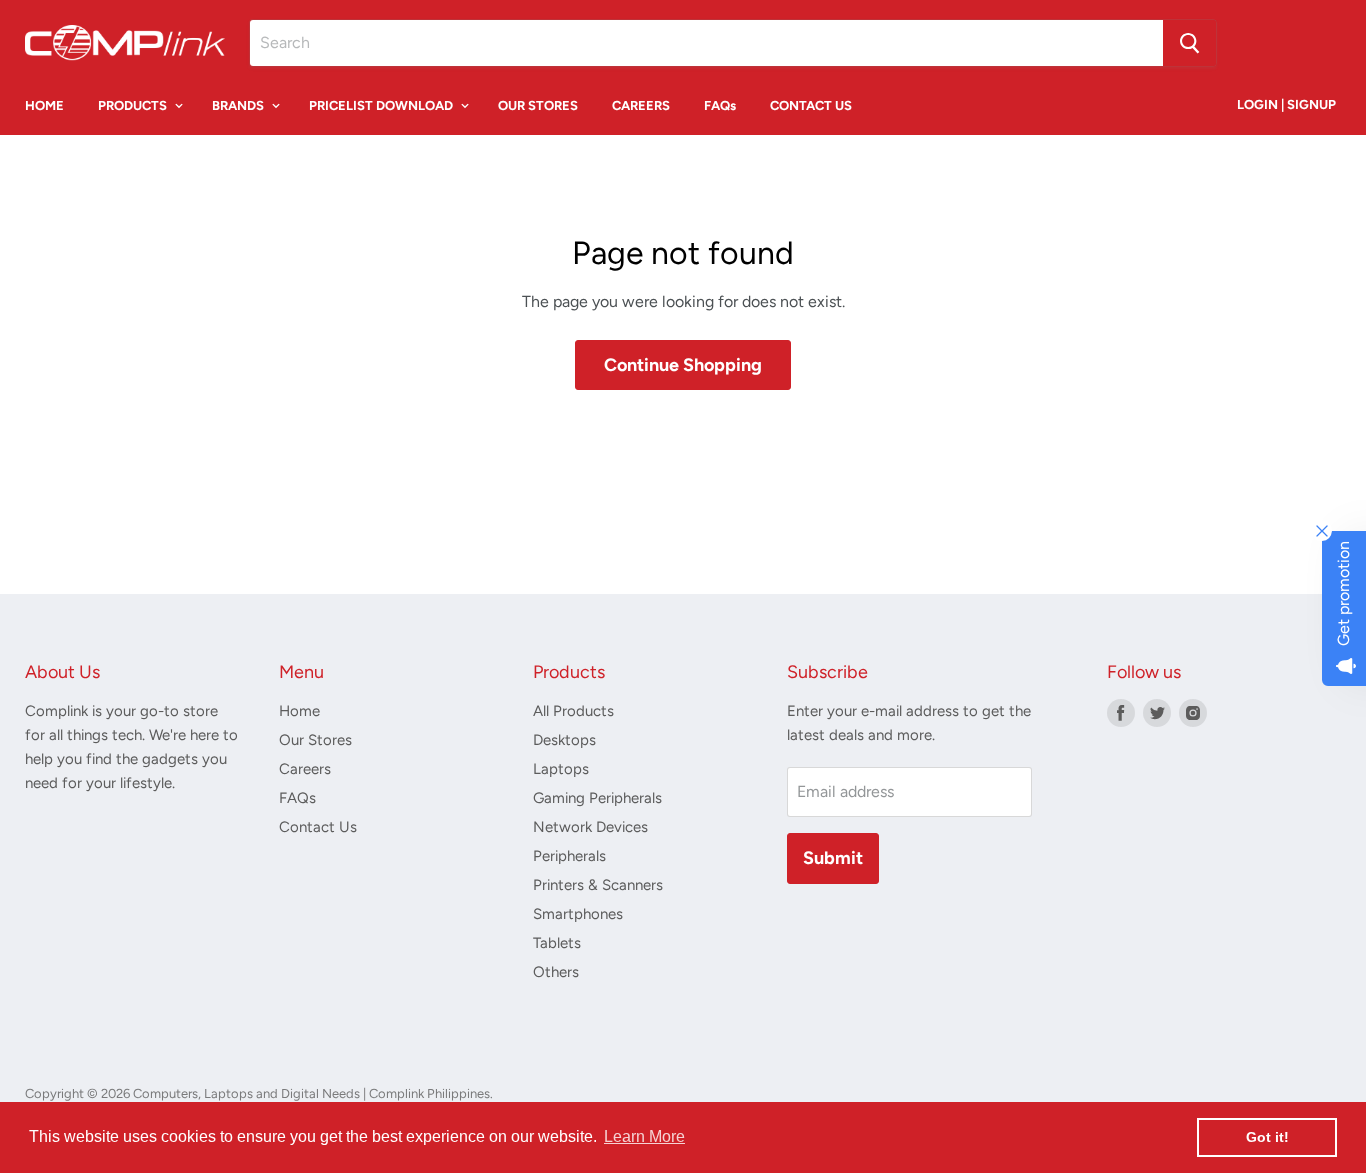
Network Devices (590, 827)
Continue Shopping (683, 365)
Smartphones (578, 914)
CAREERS (641, 105)
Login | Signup (1286, 104)
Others (556, 972)
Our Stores (315, 740)
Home (299, 711)
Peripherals (569, 856)
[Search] (1189, 43)
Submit (833, 858)
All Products (573, 711)
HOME (44, 105)
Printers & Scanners (598, 885)
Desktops (564, 740)
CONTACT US (811, 105)
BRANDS (239, 105)
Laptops (561, 769)
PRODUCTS (134, 105)
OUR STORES (538, 105)
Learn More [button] (644, 1136)
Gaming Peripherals (597, 798)
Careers (305, 769)
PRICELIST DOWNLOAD (382, 105)
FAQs (720, 105)
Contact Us (318, 827)
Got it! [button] (1267, 1137)
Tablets (557, 943)
